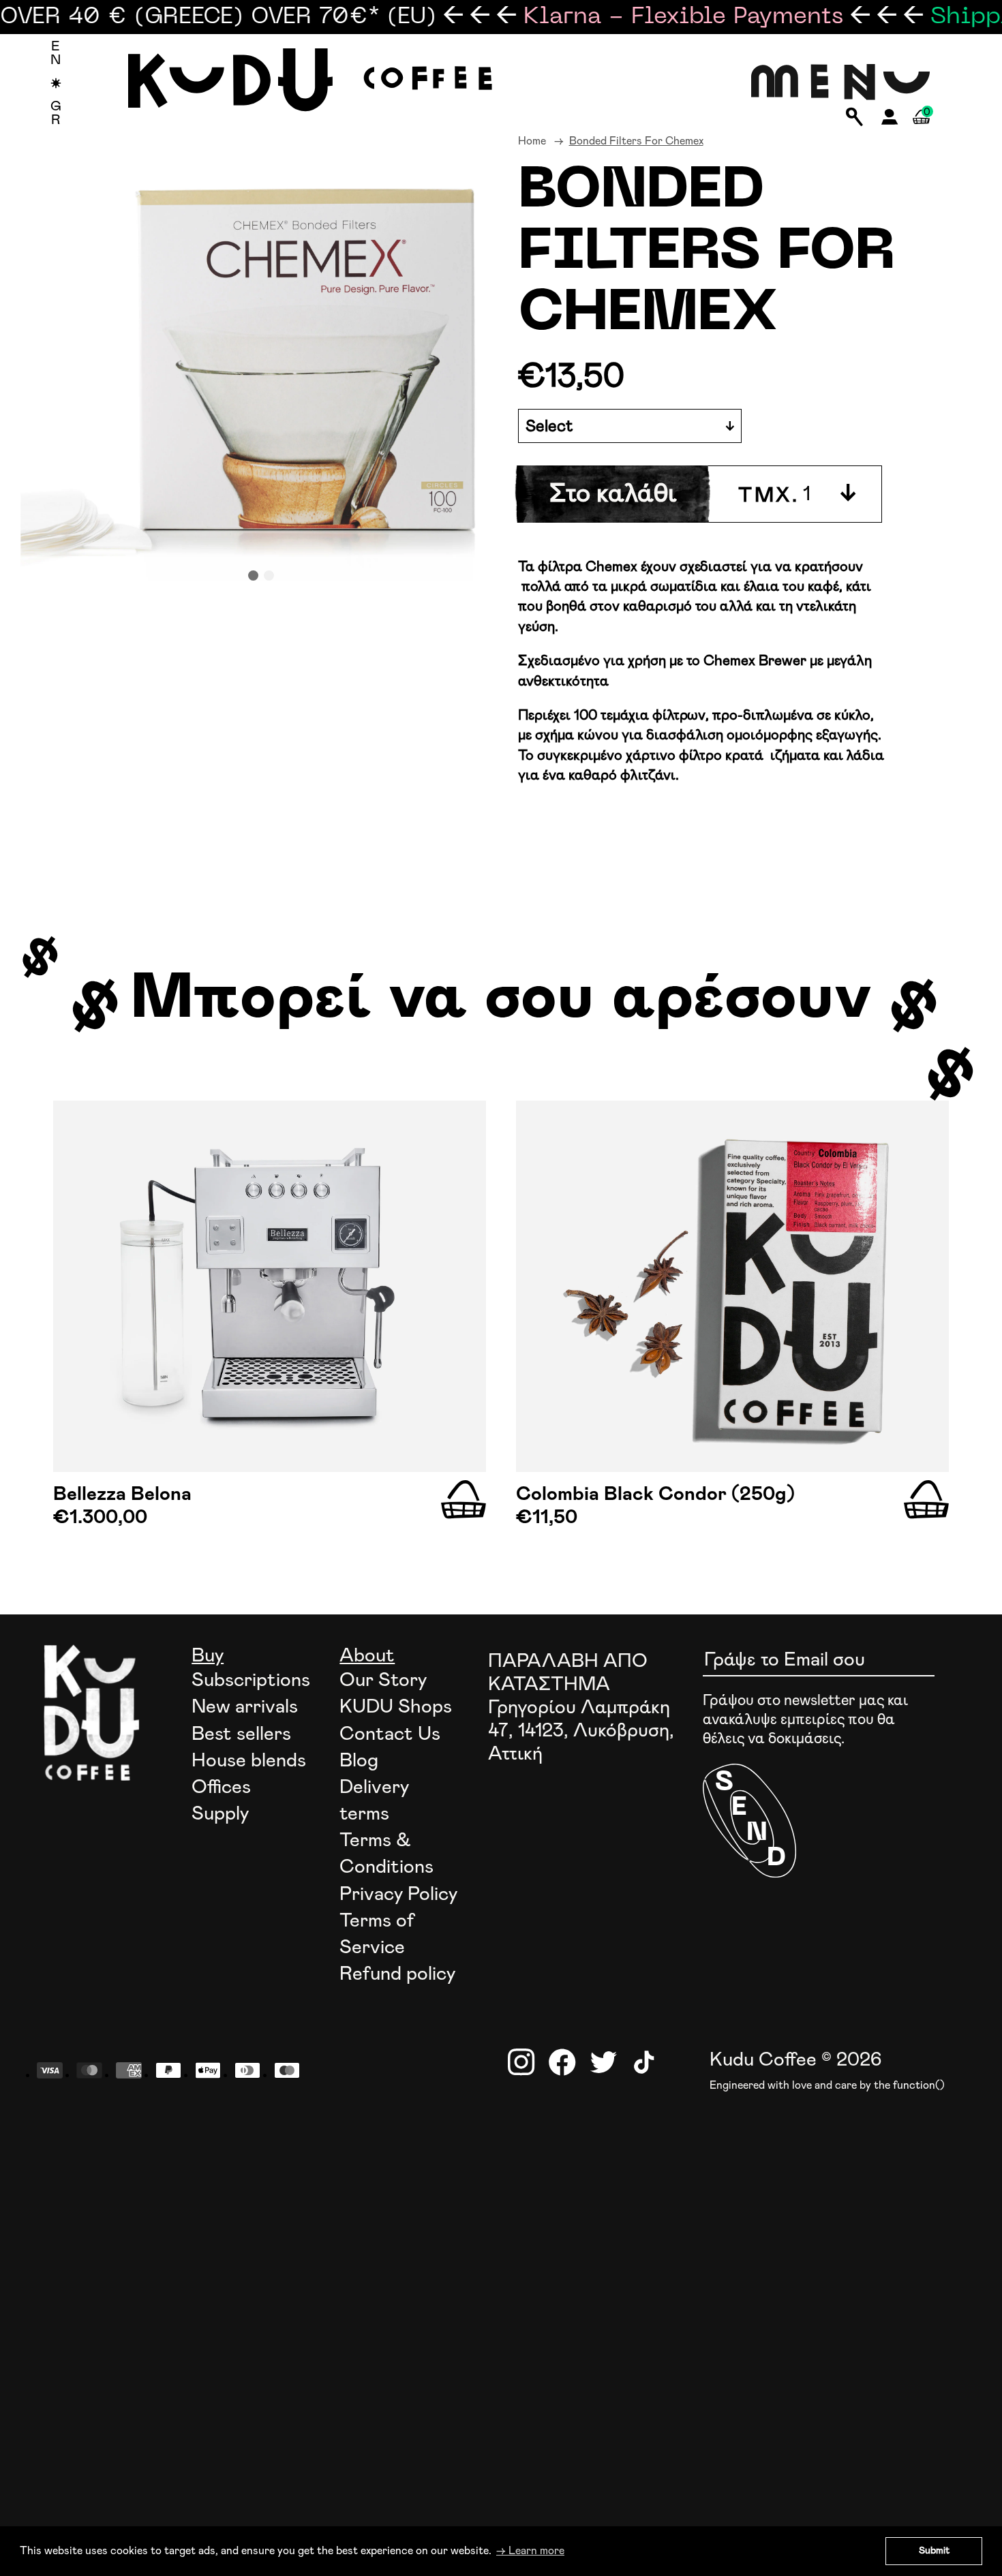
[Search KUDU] (854, 118)
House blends (249, 1761)
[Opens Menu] (841, 83)
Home (532, 141)
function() (919, 2085)
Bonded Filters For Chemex (636, 141)
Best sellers (241, 1734)
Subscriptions (251, 1681)
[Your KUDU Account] (890, 121)
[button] (253, 576)
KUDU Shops (396, 1707)
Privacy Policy (398, 1895)
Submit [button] (934, 2551)
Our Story (383, 1681)
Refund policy (397, 1974)
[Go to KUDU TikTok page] (644, 2062)
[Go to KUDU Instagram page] (521, 2062)
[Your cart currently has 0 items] (921, 133)
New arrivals (245, 1707)
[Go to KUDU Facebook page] (562, 2062)
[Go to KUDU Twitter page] (603, 2062)
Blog (359, 1761)
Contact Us (390, 1734)
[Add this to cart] (464, 1500)
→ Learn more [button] (530, 2551)
